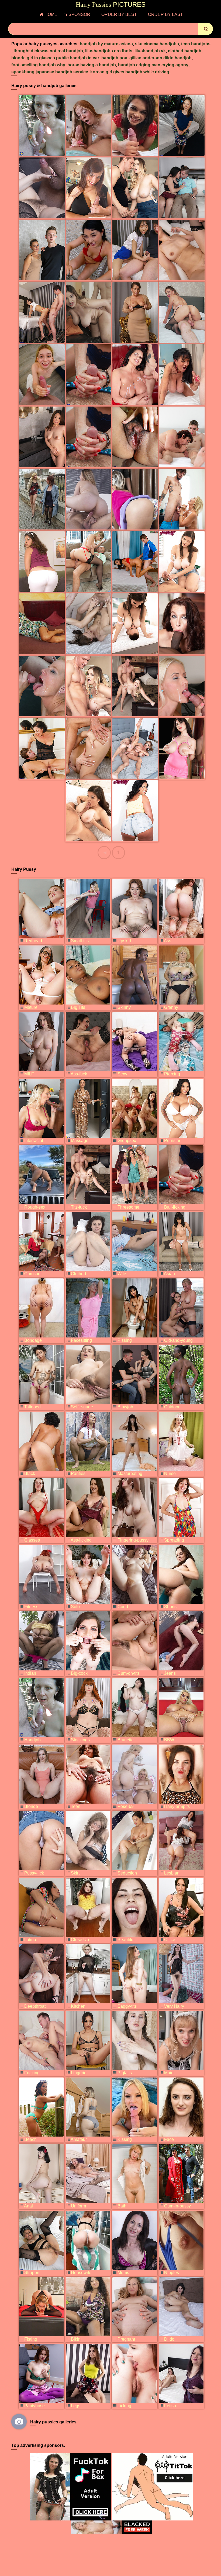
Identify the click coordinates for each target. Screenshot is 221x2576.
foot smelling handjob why (38, 65)
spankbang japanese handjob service (50, 72)
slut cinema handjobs (157, 44)
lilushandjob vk (150, 51)
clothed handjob (185, 51)
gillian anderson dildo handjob (160, 58)
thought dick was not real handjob (48, 51)
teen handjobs (196, 44)
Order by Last (165, 14)
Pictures (111, 5)
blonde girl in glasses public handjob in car (55, 58)
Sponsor (79, 14)
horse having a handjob (92, 65)
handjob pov (114, 58)
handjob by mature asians (106, 44)
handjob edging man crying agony (153, 65)
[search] (206, 29)
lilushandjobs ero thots (109, 51)
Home (51, 14)
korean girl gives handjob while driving (130, 72)
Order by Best (119, 14)
